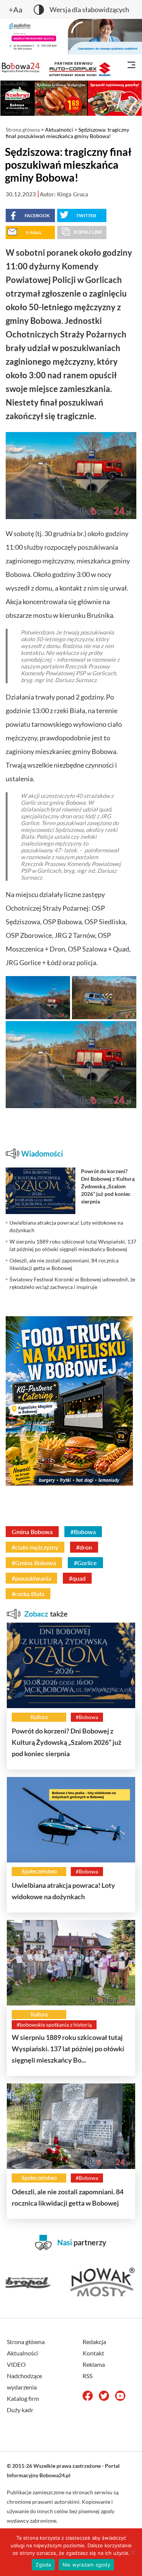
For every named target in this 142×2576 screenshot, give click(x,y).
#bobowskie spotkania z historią (54, 2025)
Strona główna (23, 130)
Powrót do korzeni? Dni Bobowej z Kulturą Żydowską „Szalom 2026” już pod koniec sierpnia (66, 1742)
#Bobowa (83, 1532)
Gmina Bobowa (32, 1532)
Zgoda (43, 2565)
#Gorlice (85, 1563)
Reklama (94, 2364)
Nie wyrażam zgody (86, 2565)
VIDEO (16, 2364)
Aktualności (59, 130)
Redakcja (94, 2342)
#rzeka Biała (28, 1594)
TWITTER (86, 215)
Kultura (39, 1717)
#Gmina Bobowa (34, 1563)
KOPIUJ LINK (88, 232)
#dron (84, 1547)
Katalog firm (23, 2398)
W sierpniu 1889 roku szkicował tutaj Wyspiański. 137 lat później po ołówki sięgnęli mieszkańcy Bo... (68, 2049)
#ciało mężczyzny (35, 1547)
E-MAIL (34, 232)
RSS (87, 2376)
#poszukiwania (31, 1578)
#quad (77, 1578)
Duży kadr (20, 2410)
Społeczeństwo (39, 1871)
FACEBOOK (37, 215)
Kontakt (93, 2353)
